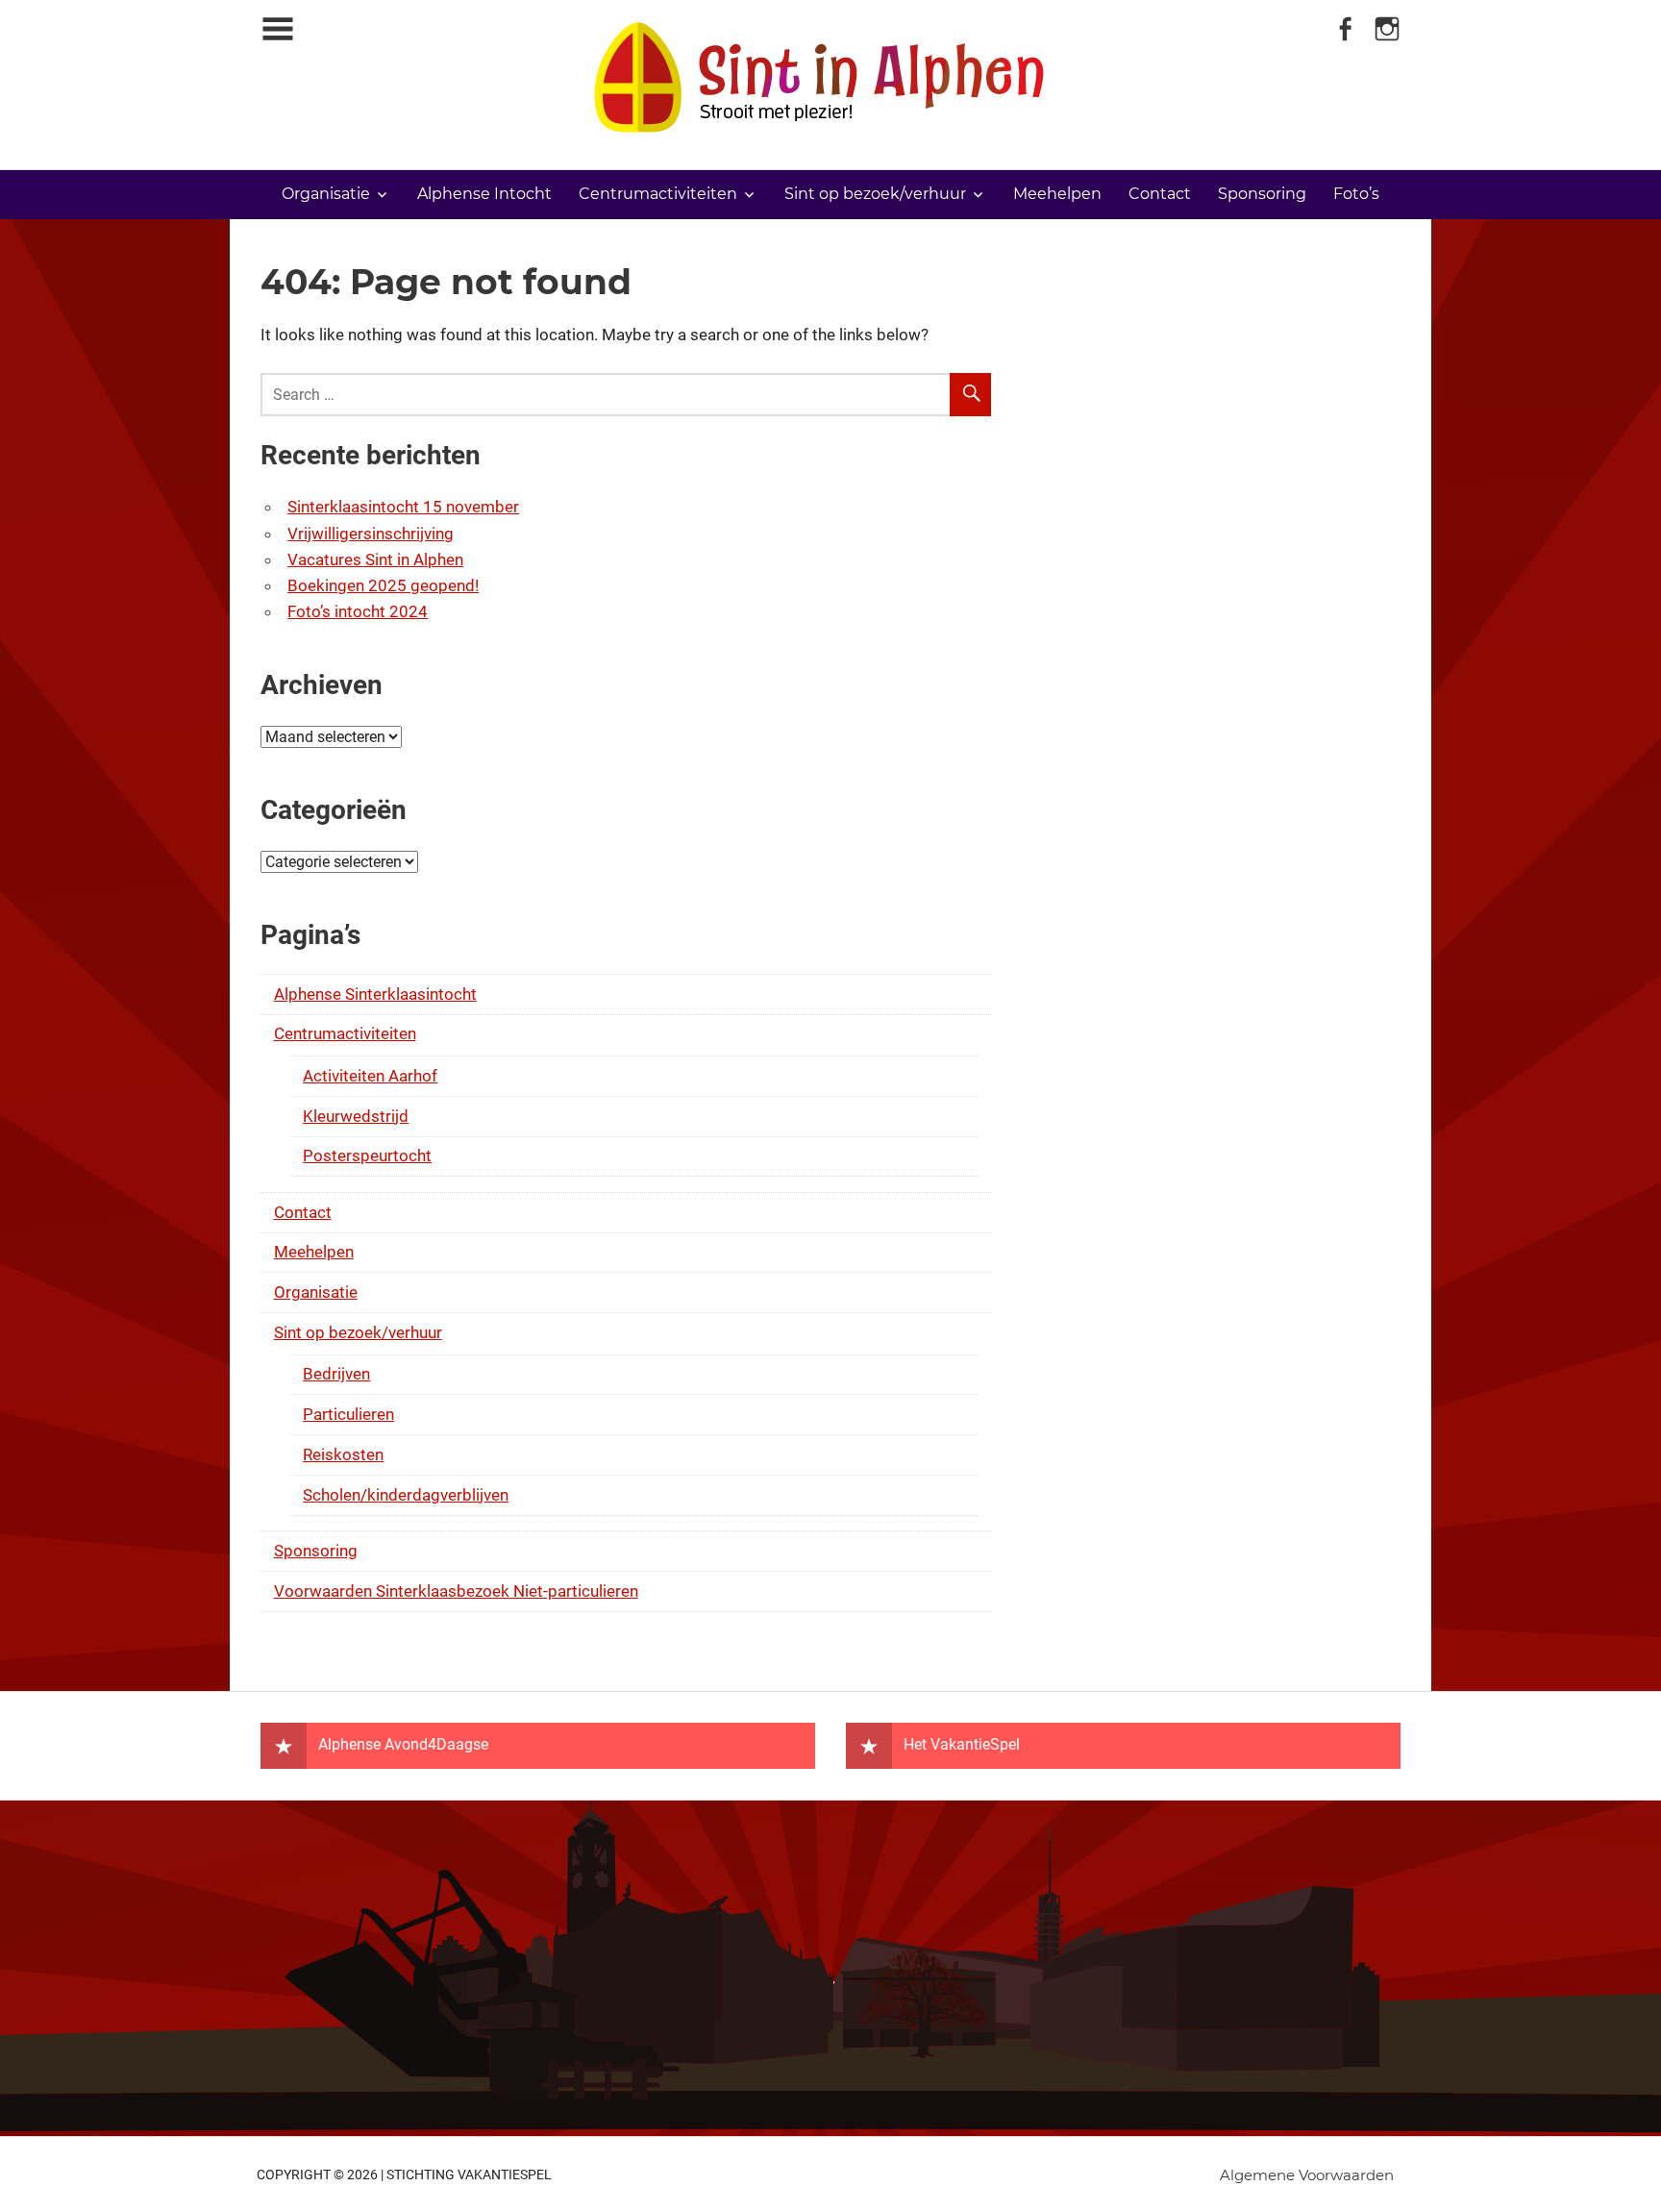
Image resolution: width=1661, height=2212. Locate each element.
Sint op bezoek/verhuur (875, 194)
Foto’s (1356, 194)
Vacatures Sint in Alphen (375, 559)
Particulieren (348, 1414)
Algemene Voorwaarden (1307, 2175)
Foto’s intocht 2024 (358, 611)
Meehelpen (1057, 194)
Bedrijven (336, 1374)
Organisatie (326, 194)
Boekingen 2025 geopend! (383, 585)
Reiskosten (343, 1454)
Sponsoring (1262, 194)
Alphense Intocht (484, 194)
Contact (1160, 194)
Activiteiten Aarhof (370, 1076)
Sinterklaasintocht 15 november (403, 507)
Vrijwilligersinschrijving (371, 534)
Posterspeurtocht (367, 1156)
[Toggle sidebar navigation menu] (278, 29)
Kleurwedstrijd (356, 1116)
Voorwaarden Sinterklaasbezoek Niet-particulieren (456, 1591)
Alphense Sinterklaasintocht (375, 994)
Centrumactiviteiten (658, 194)
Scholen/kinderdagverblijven (406, 1495)
